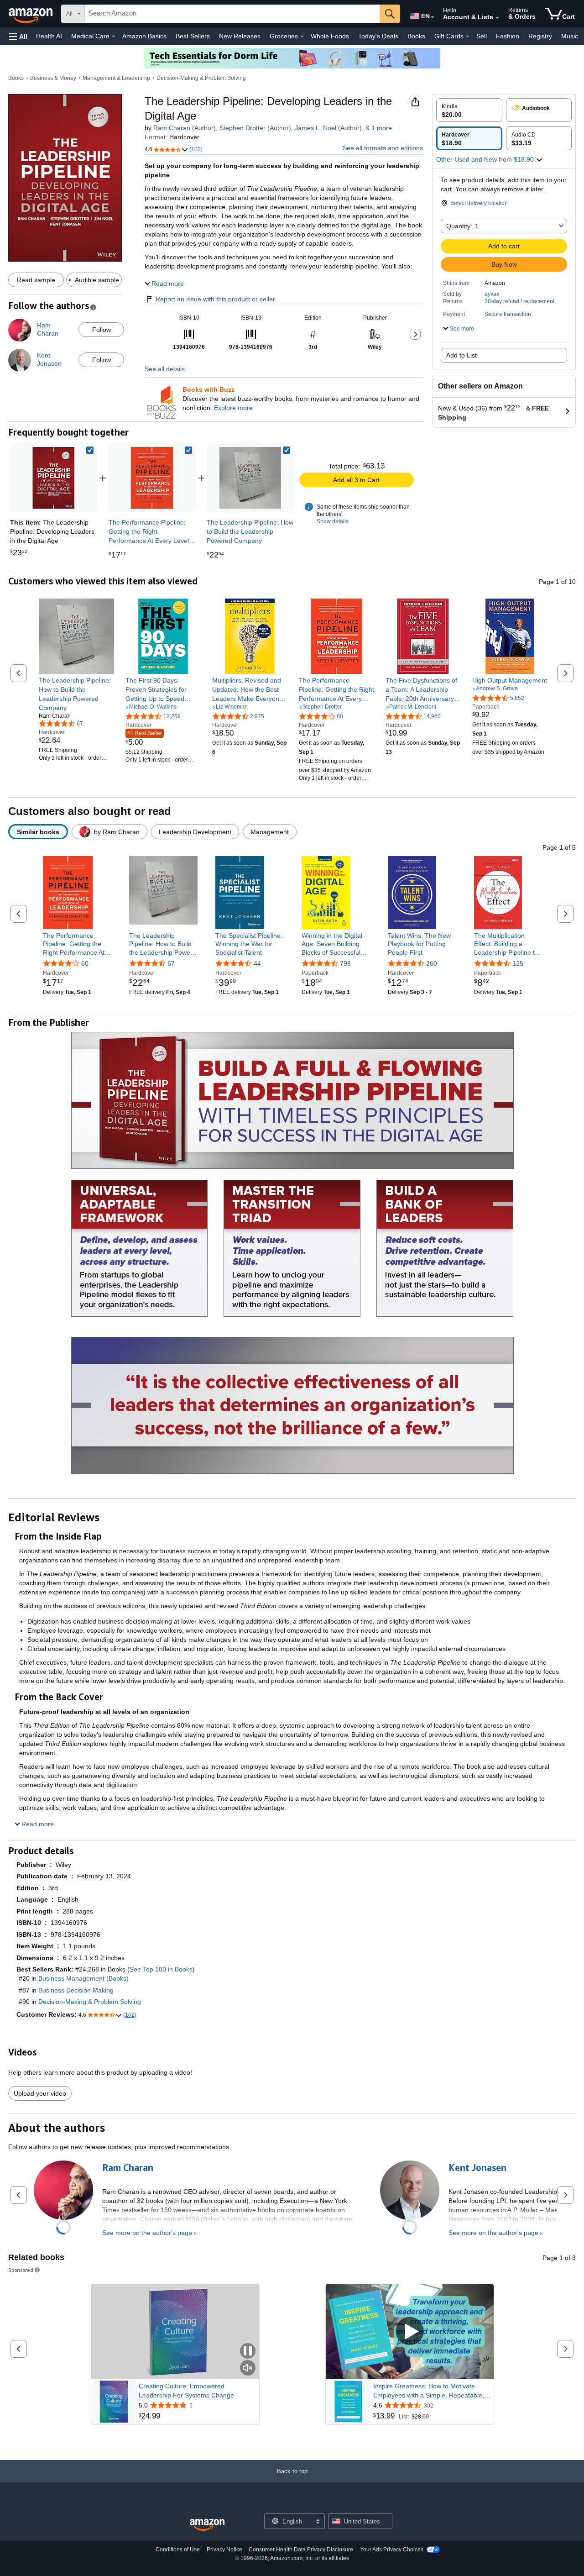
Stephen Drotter (242, 128)
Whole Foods (330, 36)
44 (257, 963)
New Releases (240, 36)
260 (432, 963)
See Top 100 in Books (161, 1969)
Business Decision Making (76, 1990)
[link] (152, 478)
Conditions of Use (178, 2550)
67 (171, 963)
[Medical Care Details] (114, 37)
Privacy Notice (224, 2550)
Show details (333, 521)
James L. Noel (315, 128)
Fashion (508, 36)
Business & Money (53, 78)
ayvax (492, 294)
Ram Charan (172, 128)
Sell (482, 36)
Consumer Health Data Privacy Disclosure (301, 2550)
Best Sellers (193, 36)
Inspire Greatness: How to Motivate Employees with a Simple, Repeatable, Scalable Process (429, 2391)
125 (518, 963)
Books (416, 36)
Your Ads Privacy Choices (392, 2550)
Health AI (49, 36)
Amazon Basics (144, 36)
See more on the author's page (147, 2233)
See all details (165, 369)
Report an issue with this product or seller (215, 299)
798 (345, 963)
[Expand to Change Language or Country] (433, 17)
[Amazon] (31, 14)
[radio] (469, 110)
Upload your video (40, 2093)
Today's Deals (378, 36)
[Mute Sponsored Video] (248, 2368)
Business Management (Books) (83, 1978)
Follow (102, 330)
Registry (540, 36)
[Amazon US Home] (207, 2525)
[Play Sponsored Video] (410, 2332)
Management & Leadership (116, 78)
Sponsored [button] (21, 2270)
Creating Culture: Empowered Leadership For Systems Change (186, 2391)
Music (570, 36)
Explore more (233, 408)
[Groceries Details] (302, 37)
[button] (18, 36)
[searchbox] (232, 14)
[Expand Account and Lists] (497, 18)
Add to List (461, 355)
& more (379, 128)
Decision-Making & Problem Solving (201, 78)
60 (85, 963)
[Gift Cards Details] (468, 37)
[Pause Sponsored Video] (248, 2352)
